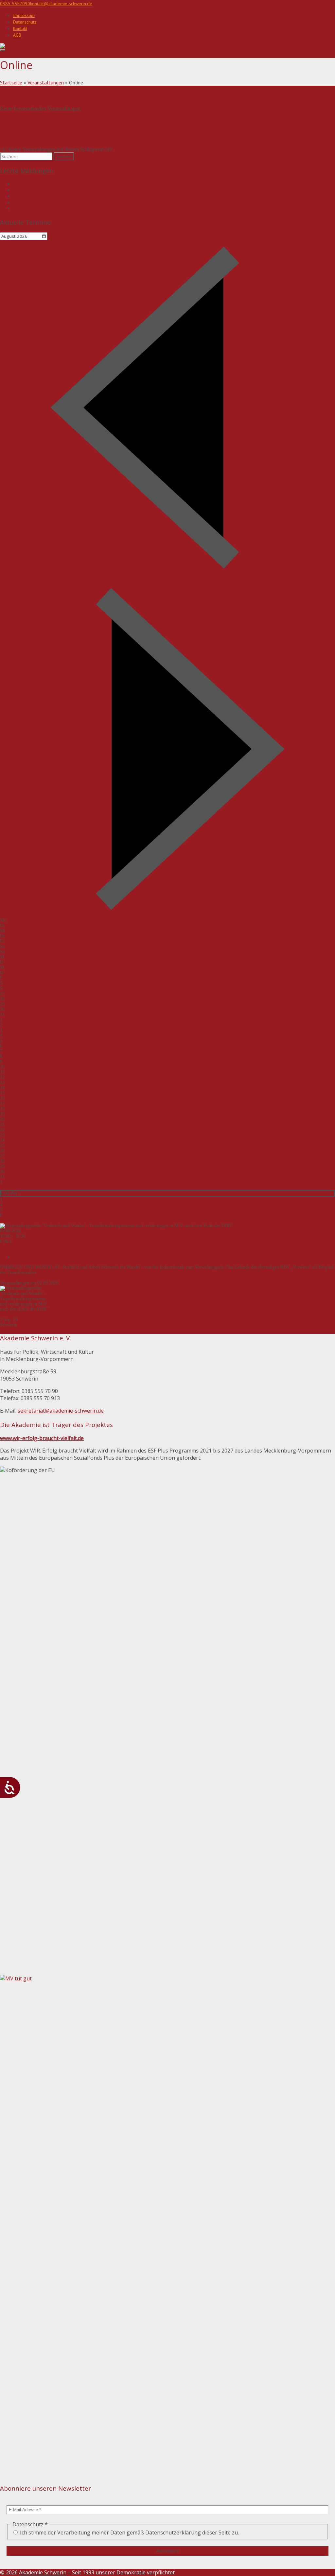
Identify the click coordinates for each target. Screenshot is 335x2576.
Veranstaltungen (46, 82)
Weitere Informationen (21, 1278)
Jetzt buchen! (55, 1278)
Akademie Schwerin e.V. (23, 1247)
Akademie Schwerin (43, 2572)
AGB (17, 35)
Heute (5, 579)
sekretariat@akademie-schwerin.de (61, 1411)
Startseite (11, 82)
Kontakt (20, 28)
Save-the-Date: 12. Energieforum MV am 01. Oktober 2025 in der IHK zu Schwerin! (100, 184)
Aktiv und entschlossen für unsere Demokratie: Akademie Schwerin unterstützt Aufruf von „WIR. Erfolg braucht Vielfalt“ (138, 196)
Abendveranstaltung (34, 1257)
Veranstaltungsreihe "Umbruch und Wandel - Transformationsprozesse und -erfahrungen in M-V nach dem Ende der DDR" (135, 1193)
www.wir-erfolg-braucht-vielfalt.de (42, 1438)
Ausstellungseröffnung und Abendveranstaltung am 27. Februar (80, 190)
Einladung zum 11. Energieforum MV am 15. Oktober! (69, 203)
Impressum (24, 15)
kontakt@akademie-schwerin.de (61, 4)
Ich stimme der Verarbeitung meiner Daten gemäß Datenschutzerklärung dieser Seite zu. (129, 2532)
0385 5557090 (15, 4)
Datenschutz (25, 22)
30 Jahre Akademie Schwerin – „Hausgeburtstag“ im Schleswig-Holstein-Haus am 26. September (114, 209)
